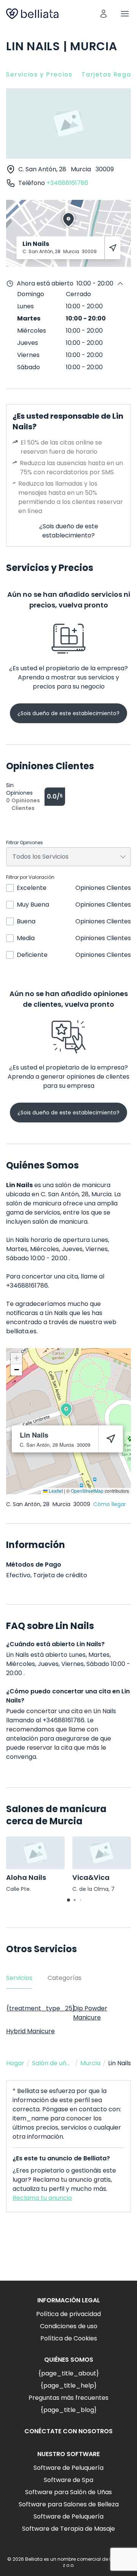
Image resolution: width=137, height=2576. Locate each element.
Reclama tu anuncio (42, 2198)
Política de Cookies (69, 2338)
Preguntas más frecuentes (68, 2398)
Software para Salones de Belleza (69, 2504)
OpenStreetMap (87, 1491)
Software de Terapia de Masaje (68, 2529)
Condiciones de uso (69, 2326)
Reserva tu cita (69, 2252)
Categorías (65, 1978)
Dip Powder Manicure (90, 2013)
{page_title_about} (68, 2373)
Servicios (19, 1978)
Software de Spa (68, 2480)
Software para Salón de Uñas (68, 2492)
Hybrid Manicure (30, 2031)
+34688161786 (67, 183)
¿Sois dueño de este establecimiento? (69, 531)
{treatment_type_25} (41, 2008)
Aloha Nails (26, 1877)
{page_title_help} (68, 2386)
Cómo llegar (110, 1504)
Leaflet (55, 1491)
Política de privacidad (68, 2314)
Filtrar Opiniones (25, 843)
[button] (66, 1410)
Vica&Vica (91, 1877)
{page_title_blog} (68, 2410)
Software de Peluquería (68, 2468)
